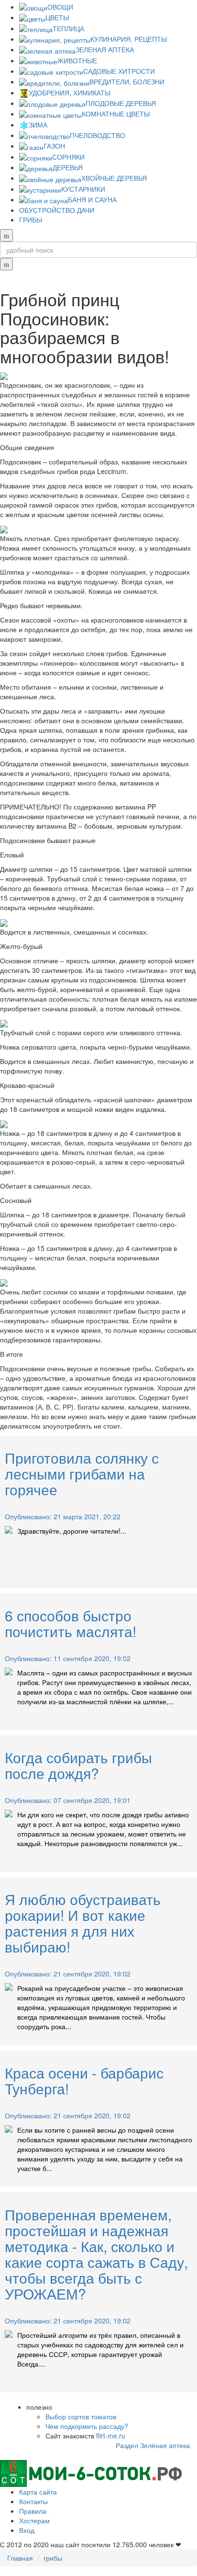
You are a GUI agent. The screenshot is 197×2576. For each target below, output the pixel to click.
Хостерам (34, 2520)
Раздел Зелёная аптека (153, 2445)
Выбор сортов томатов (81, 2416)
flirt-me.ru (111, 2436)
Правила (33, 2511)
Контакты (33, 2501)
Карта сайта (38, 2492)
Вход (27, 2530)
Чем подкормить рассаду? (87, 2426)
